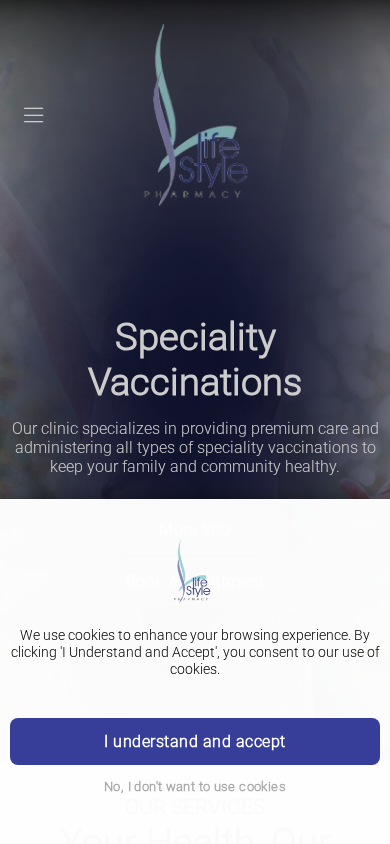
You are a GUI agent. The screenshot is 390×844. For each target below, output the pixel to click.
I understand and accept (194, 741)
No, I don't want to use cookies (195, 786)
